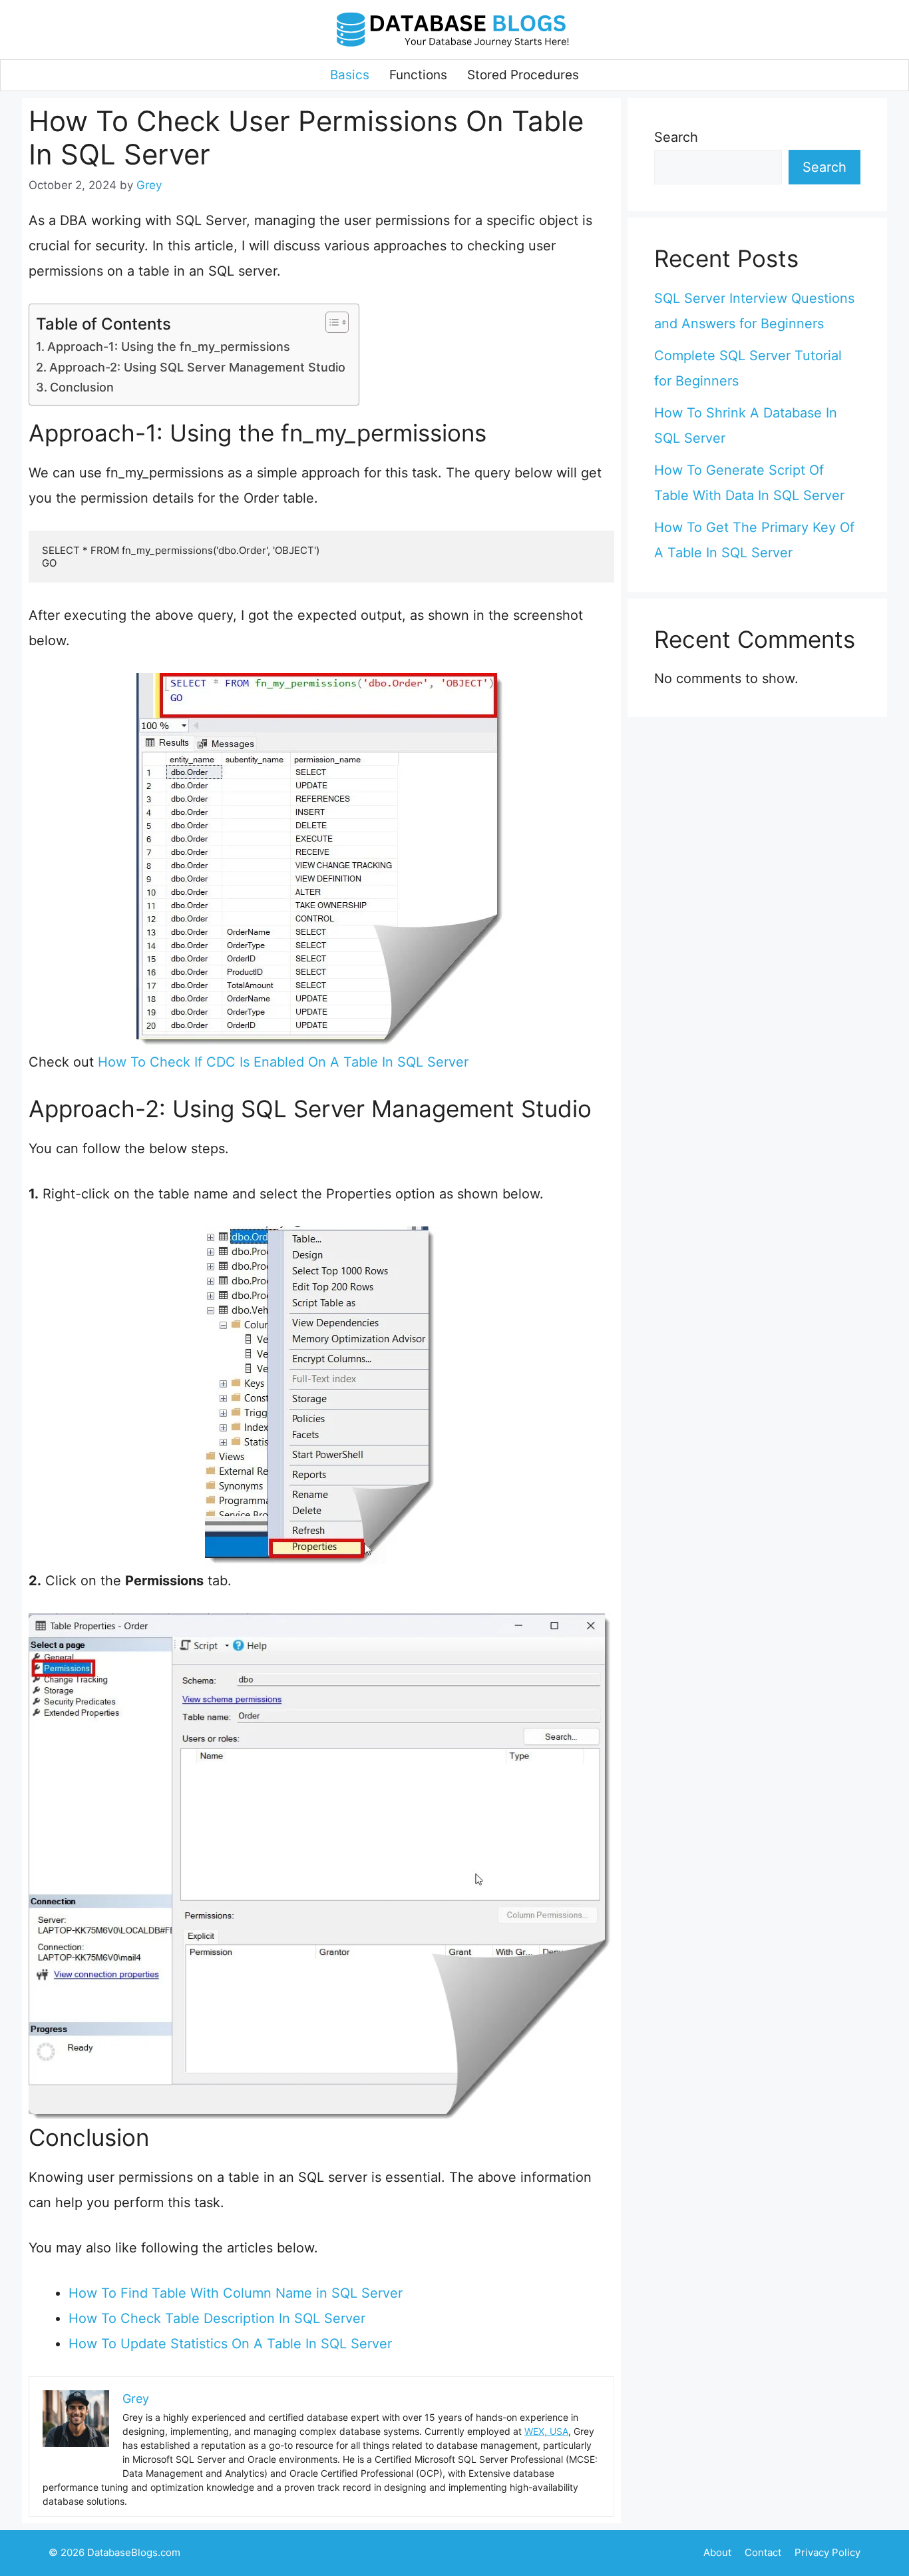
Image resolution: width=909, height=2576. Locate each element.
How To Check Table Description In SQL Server (217, 2318)
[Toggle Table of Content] (330, 322)
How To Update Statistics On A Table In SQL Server (230, 2344)
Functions (418, 75)
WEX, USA (546, 2431)
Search (676, 137)
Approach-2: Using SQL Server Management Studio (197, 367)
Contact (763, 2552)
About (717, 2552)
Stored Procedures (523, 75)
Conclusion (82, 387)
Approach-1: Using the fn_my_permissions (169, 347)
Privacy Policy (827, 2552)
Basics (350, 75)
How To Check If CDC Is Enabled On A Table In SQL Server (283, 1062)
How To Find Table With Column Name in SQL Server (236, 2293)
